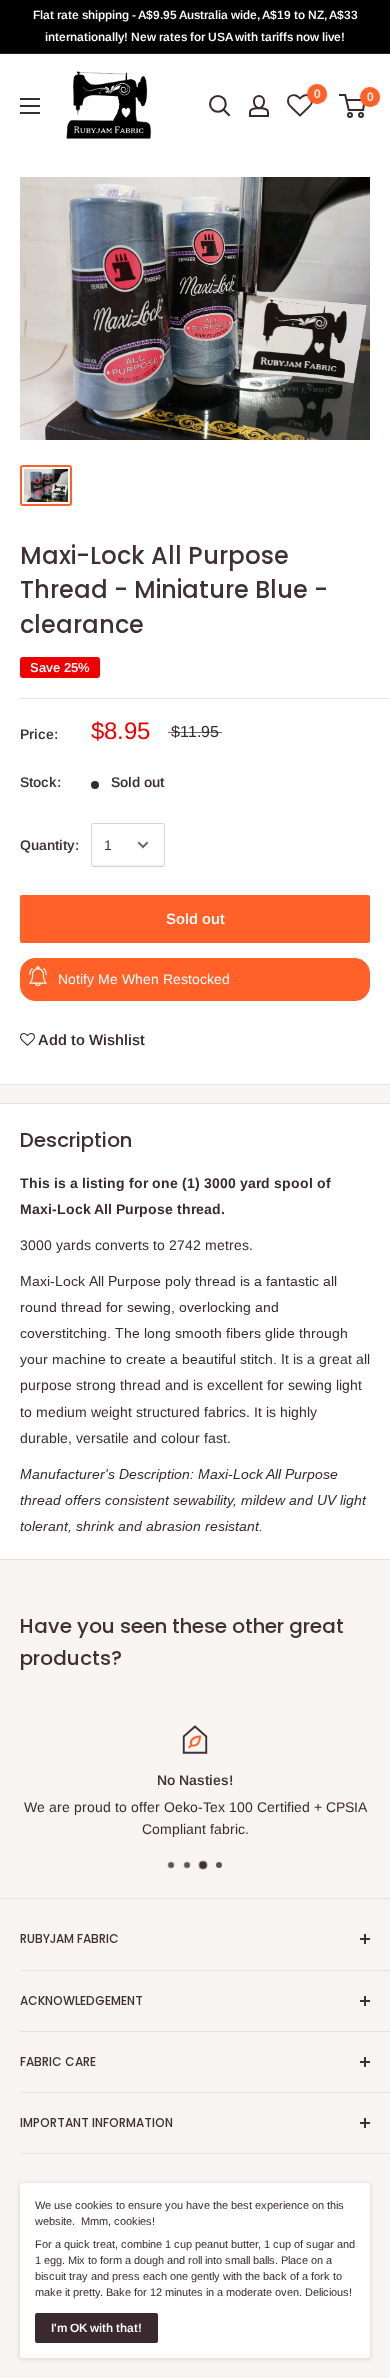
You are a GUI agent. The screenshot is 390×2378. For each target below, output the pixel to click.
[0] (353, 106)
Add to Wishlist (90, 1039)
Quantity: (49, 845)
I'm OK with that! (96, 2328)
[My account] (259, 106)
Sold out (195, 918)
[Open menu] (30, 106)
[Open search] (220, 106)
